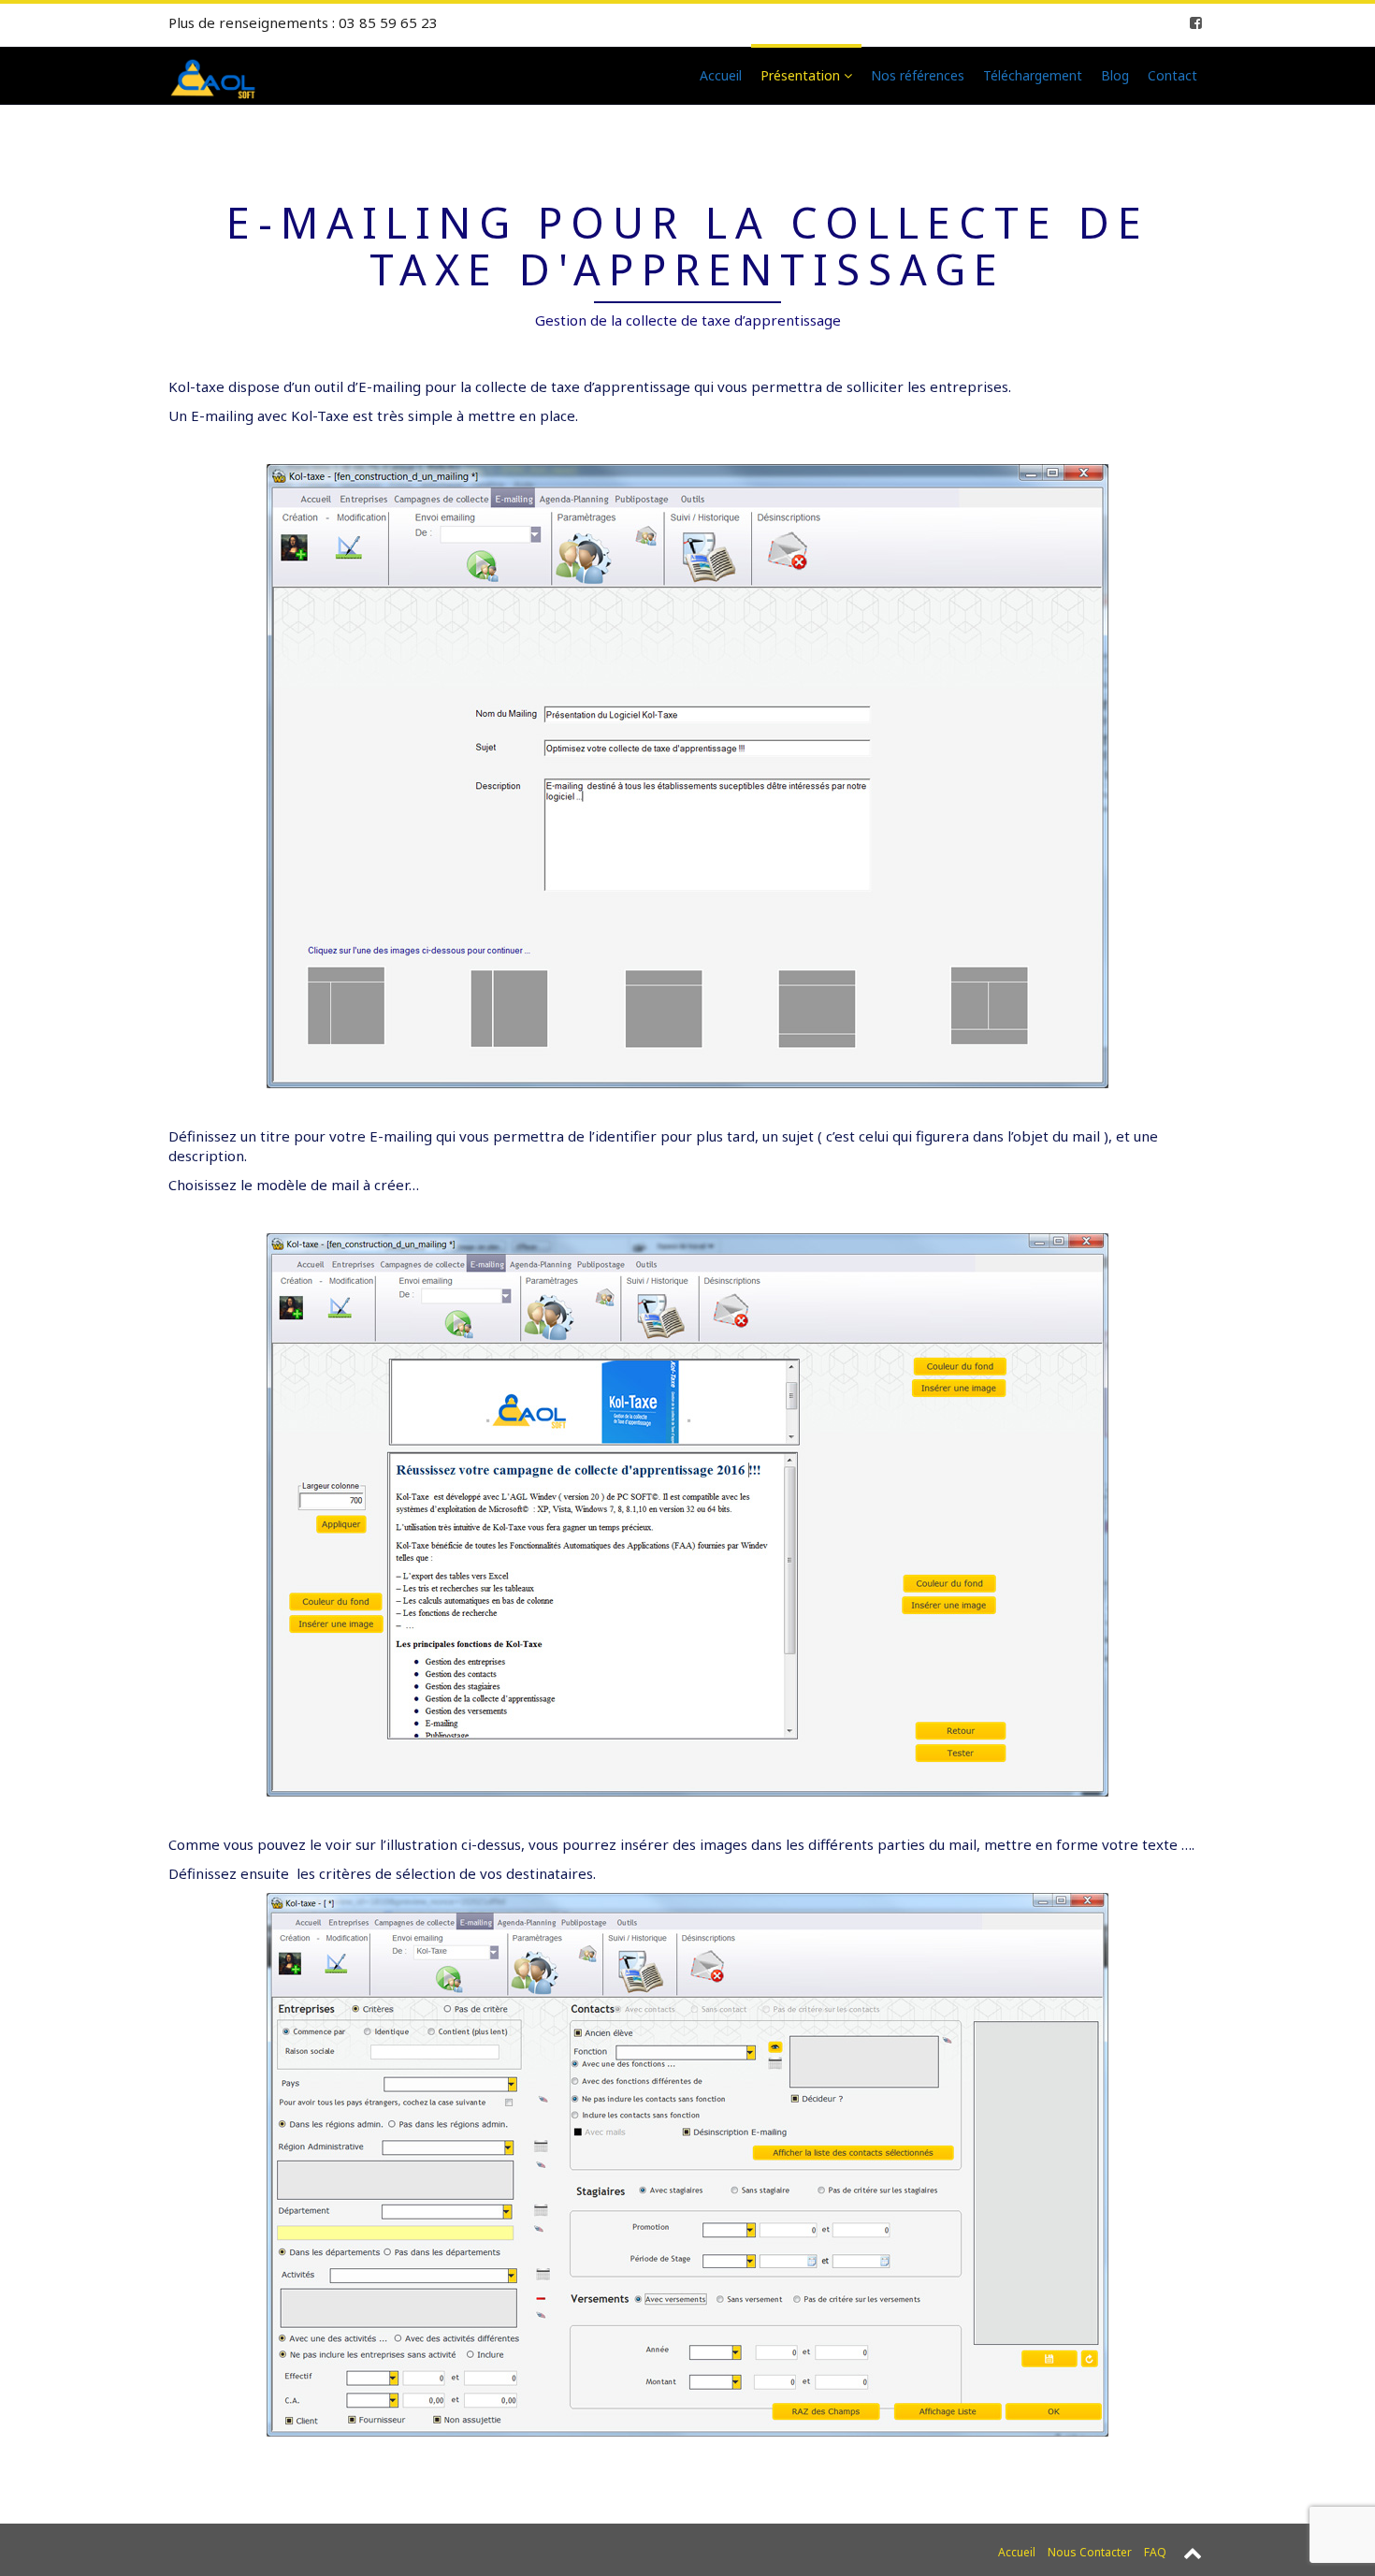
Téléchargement (1033, 75)
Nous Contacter (1090, 2552)
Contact (1172, 75)
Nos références (918, 75)
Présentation (802, 75)
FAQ (1155, 2552)
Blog (1115, 75)
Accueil (721, 75)
